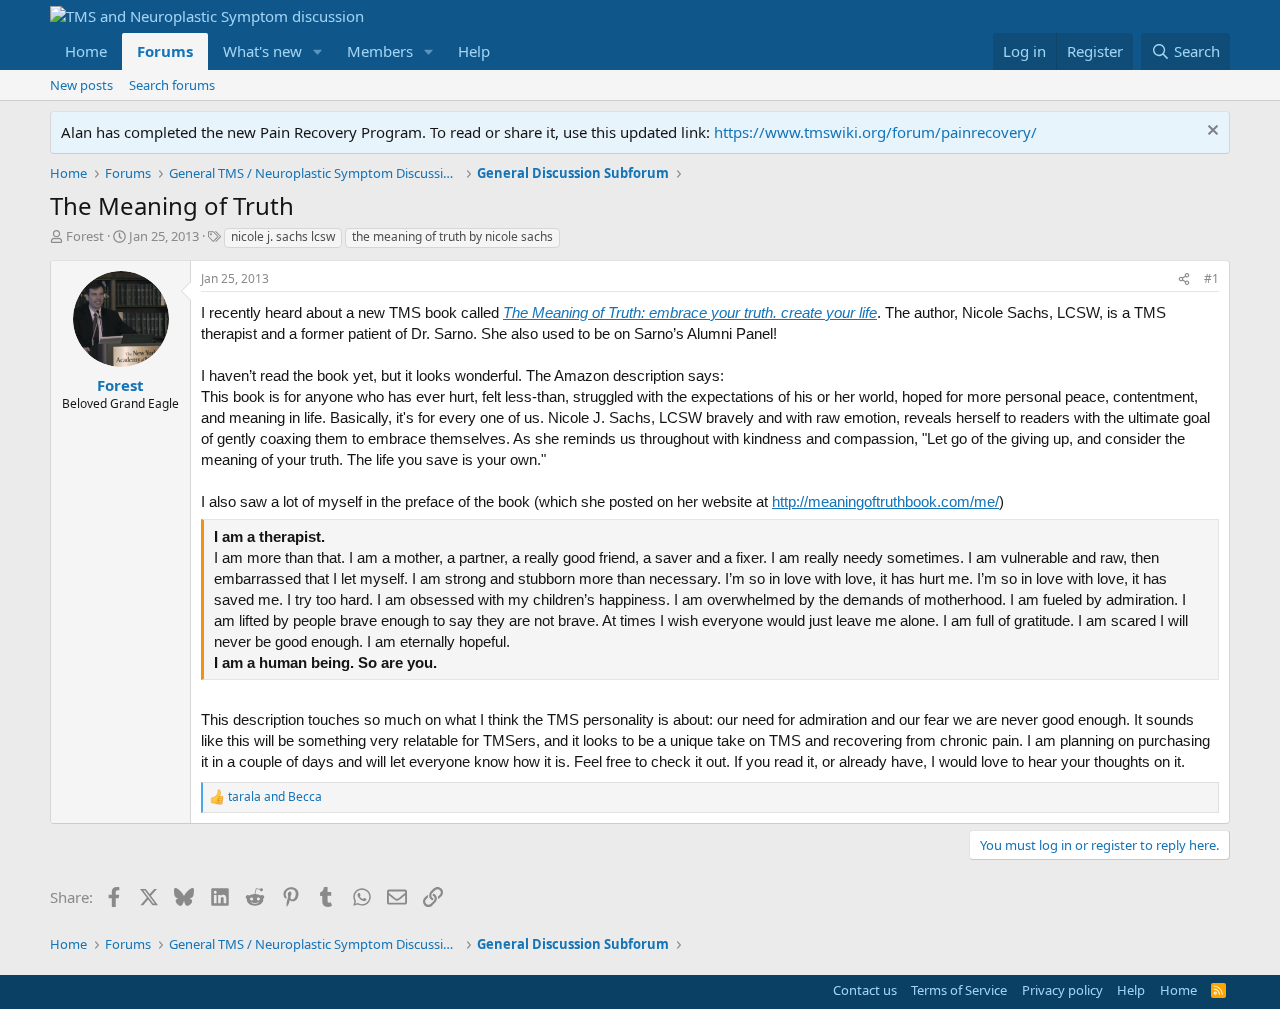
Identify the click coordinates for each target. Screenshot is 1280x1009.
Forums (165, 51)
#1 (1211, 278)
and (275, 797)
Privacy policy (1062, 990)
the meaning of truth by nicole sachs (452, 236)
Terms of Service (959, 990)
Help (474, 51)
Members (380, 51)
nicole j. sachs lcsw (283, 236)
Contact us (865, 990)
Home (86, 51)
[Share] (1184, 279)
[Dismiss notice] (1210, 132)
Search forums (172, 85)
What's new (262, 51)
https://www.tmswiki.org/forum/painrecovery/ (875, 132)
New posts (81, 85)
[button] (318, 51)
